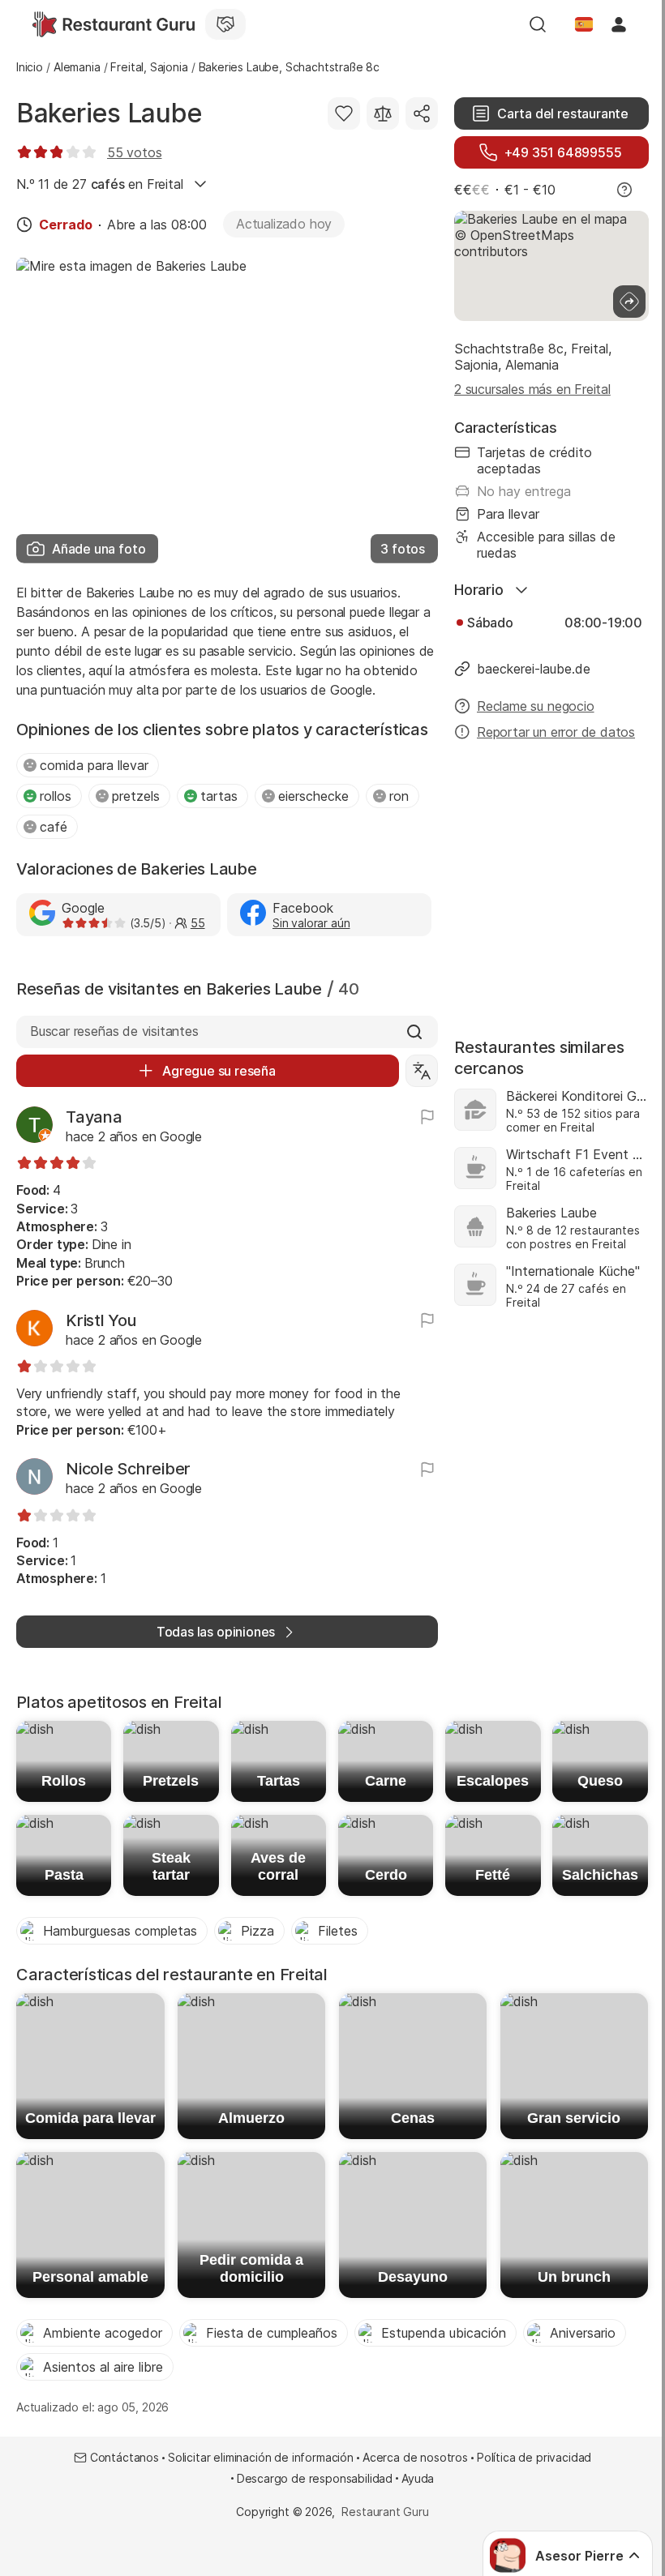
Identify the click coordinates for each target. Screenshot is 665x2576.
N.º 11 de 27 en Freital (99, 184)
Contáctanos (124, 2457)
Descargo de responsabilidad (315, 2478)
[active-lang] (584, 24)
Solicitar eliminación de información (261, 2457)
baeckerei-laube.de (534, 669)
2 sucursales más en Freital (532, 389)
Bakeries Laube (109, 113)
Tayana (94, 1117)
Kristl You (101, 1320)
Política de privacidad (534, 2457)
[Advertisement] (551, 881)
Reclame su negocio (536, 706)
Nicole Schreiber (128, 1469)
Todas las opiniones (216, 1632)
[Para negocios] (225, 24)
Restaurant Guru (385, 2512)
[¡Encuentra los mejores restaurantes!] (114, 24)
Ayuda (418, 2478)
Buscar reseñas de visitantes (114, 1031)
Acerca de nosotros (415, 2457)
